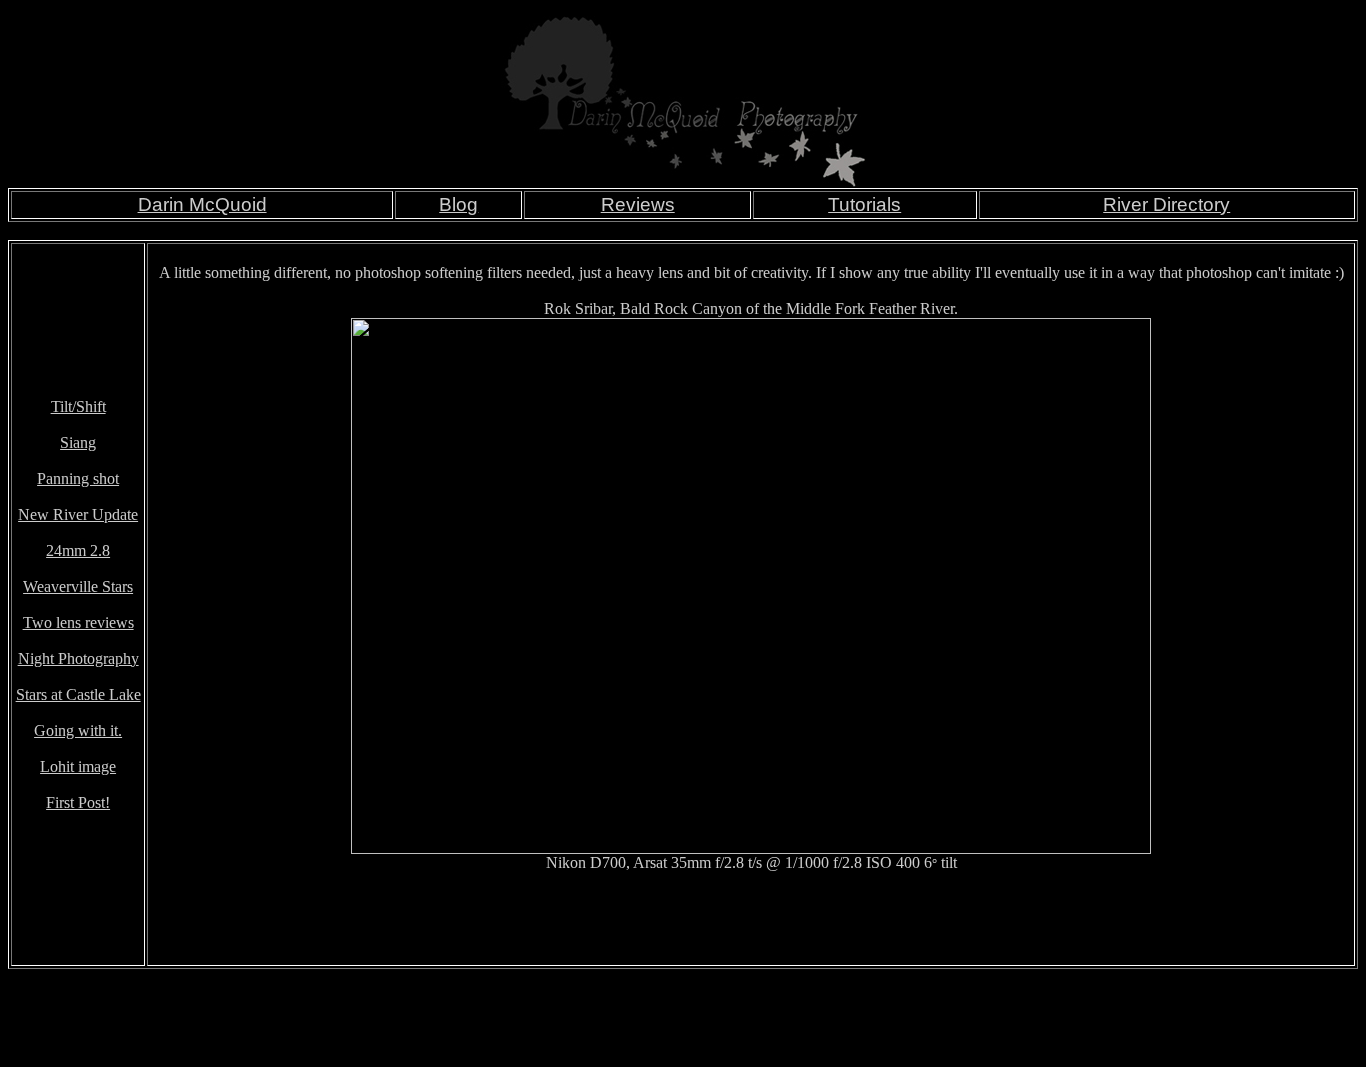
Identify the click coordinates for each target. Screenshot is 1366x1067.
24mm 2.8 (78, 550)
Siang (78, 442)
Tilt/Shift (78, 406)
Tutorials (864, 204)
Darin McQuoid (202, 204)
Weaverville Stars (78, 586)
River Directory (1166, 204)
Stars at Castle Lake (78, 694)
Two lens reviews (78, 622)
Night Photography (78, 658)
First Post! (78, 802)
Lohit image (78, 766)
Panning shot (78, 478)
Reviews (638, 204)
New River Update (78, 514)
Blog (458, 204)
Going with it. (78, 730)
